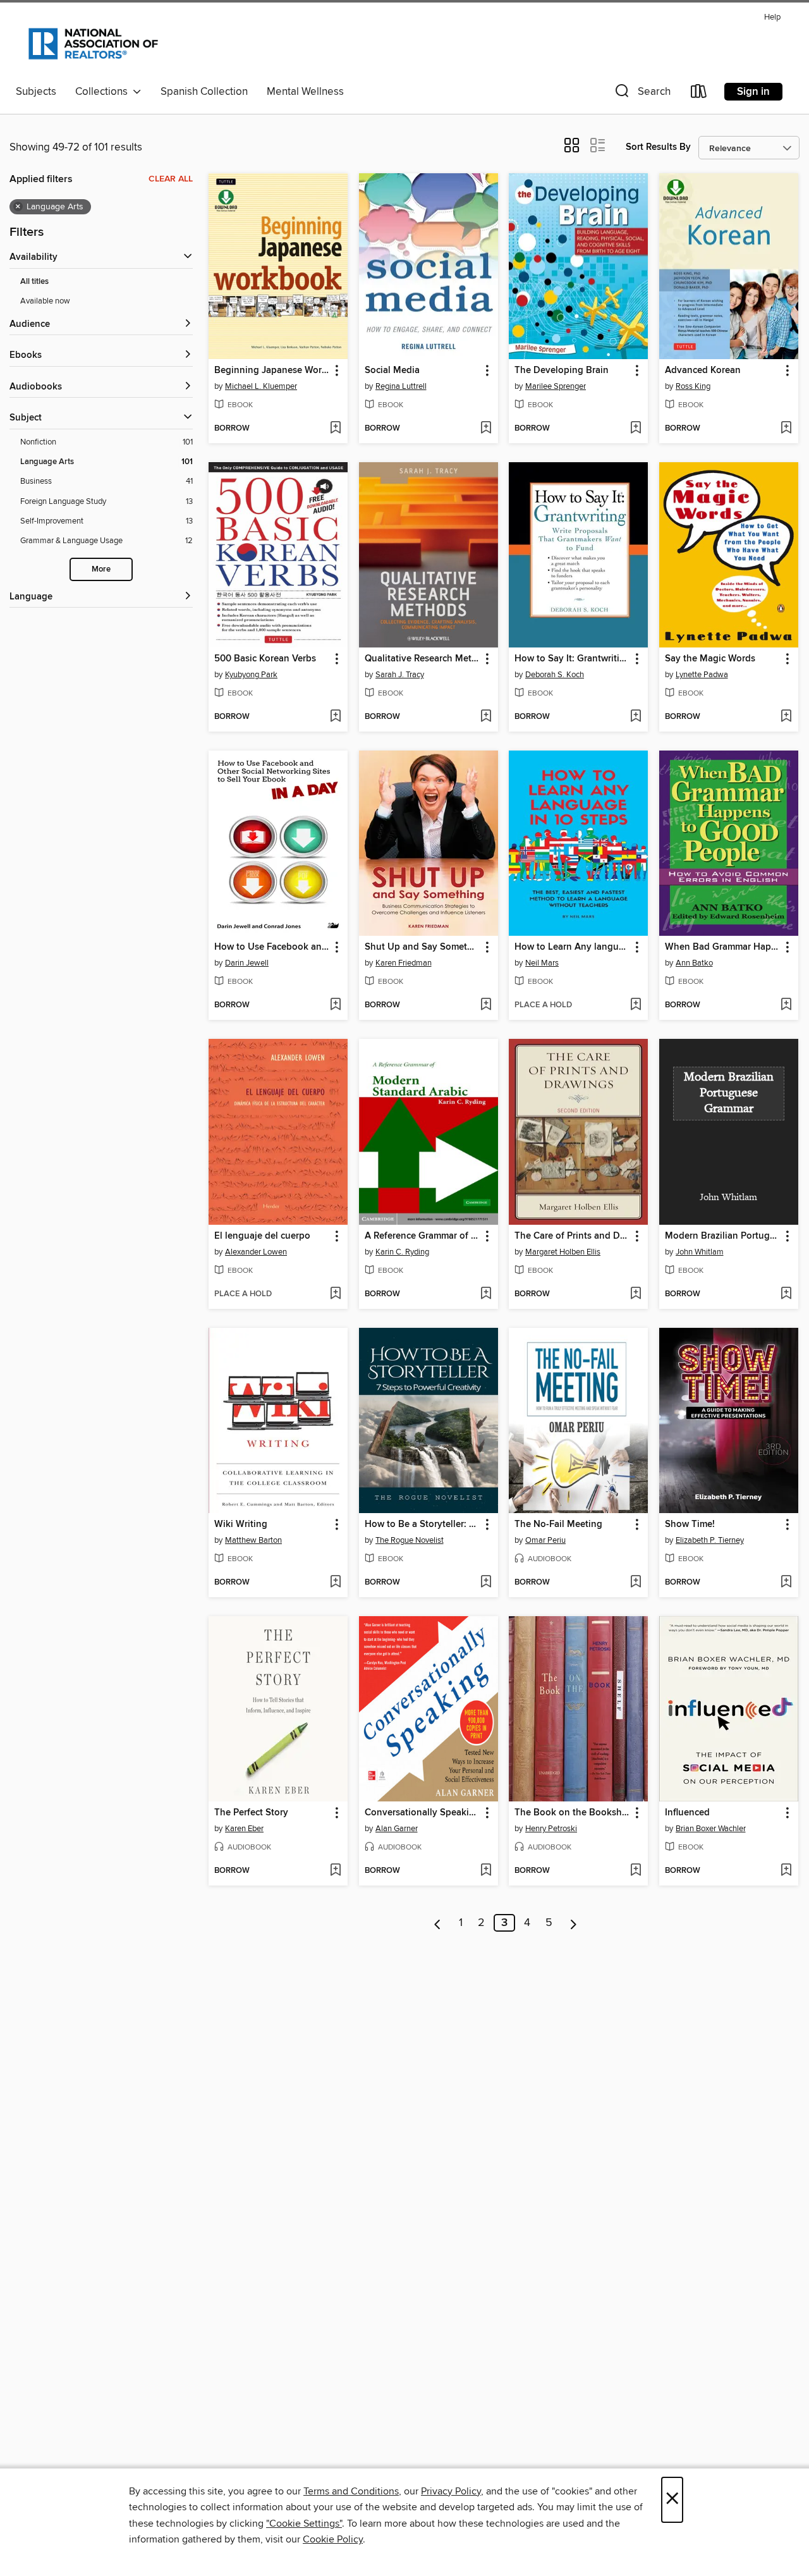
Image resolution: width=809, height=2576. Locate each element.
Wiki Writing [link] (241, 1524)
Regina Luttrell (401, 386)
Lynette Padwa (702, 675)
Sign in (753, 92)
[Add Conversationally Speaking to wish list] (486, 1871)
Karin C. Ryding (402, 1252)
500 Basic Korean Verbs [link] (265, 659)
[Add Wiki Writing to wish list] (335, 1583)
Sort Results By (658, 147)
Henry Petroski (551, 1829)
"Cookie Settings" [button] (304, 2524)
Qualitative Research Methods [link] (423, 659)
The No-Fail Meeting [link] (558, 1524)
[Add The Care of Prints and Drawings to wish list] (636, 1294)
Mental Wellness (305, 92)
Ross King (693, 386)
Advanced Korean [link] (703, 371)
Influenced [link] (687, 1813)
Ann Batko (694, 963)
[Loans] (699, 94)
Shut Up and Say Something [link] (423, 947)
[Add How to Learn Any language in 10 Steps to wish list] (636, 1005)
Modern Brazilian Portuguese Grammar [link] (723, 1236)
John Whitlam (700, 1252)
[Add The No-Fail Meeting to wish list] (636, 1583)
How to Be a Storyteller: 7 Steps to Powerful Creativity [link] (423, 1524)
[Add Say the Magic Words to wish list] (786, 717)
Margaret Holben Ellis (563, 1252)
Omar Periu (545, 1540)
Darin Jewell (247, 963)
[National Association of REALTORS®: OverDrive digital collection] (93, 44)
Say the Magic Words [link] (710, 659)
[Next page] (574, 1923)
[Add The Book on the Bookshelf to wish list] (636, 1871)
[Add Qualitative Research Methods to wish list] (486, 717)
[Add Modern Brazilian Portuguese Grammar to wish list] (786, 1294)
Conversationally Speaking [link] (423, 1813)
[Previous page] (438, 1923)
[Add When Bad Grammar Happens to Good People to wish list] (786, 1005)
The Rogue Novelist (410, 1540)
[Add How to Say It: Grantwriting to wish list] (636, 717)
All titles (34, 282)
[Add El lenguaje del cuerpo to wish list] (335, 1294)
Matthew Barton (253, 1540)
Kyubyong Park (251, 675)
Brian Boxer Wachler (711, 1829)
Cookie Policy (333, 2539)
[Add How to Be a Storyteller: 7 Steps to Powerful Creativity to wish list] (486, 1583)
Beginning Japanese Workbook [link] (272, 371)
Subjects (36, 92)
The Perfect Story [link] (251, 1813)
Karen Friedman (404, 963)
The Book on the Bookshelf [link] (572, 1813)
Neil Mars (542, 963)
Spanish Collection (204, 92)
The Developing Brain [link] (562, 371)
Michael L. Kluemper (261, 386)
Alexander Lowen (256, 1252)
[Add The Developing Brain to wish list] (636, 429)
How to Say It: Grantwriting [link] (572, 659)
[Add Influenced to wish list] (786, 1871)
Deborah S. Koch (555, 675)
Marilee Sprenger (556, 386)
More (101, 569)
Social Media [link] (392, 371)
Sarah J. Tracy (400, 675)
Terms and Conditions (351, 2491)
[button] (642, 94)
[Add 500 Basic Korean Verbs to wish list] (335, 717)
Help (772, 17)
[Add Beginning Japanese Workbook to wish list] (335, 429)
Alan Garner (397, 1829)
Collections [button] (104, 92)
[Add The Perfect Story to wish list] (335, 1871)
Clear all (171, 179)
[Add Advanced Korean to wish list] (786, 429)
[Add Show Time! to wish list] (786, 1583)
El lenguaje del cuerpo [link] (262, 1236)
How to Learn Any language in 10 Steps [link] (572, 947)
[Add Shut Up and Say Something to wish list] (486, 1005)
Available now (45, 301)
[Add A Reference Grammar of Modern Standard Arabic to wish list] (486, 1294)
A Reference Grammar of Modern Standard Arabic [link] (423, 1236)
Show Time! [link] (690, 1524)
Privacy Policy (451, 2491)
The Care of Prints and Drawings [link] (572, 1236)
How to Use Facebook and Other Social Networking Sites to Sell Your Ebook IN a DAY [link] (272, 947)
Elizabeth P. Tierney (710, 1540)
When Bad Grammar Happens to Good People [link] (723, 947)
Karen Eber (244, 1829)
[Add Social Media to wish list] (486, 429)
